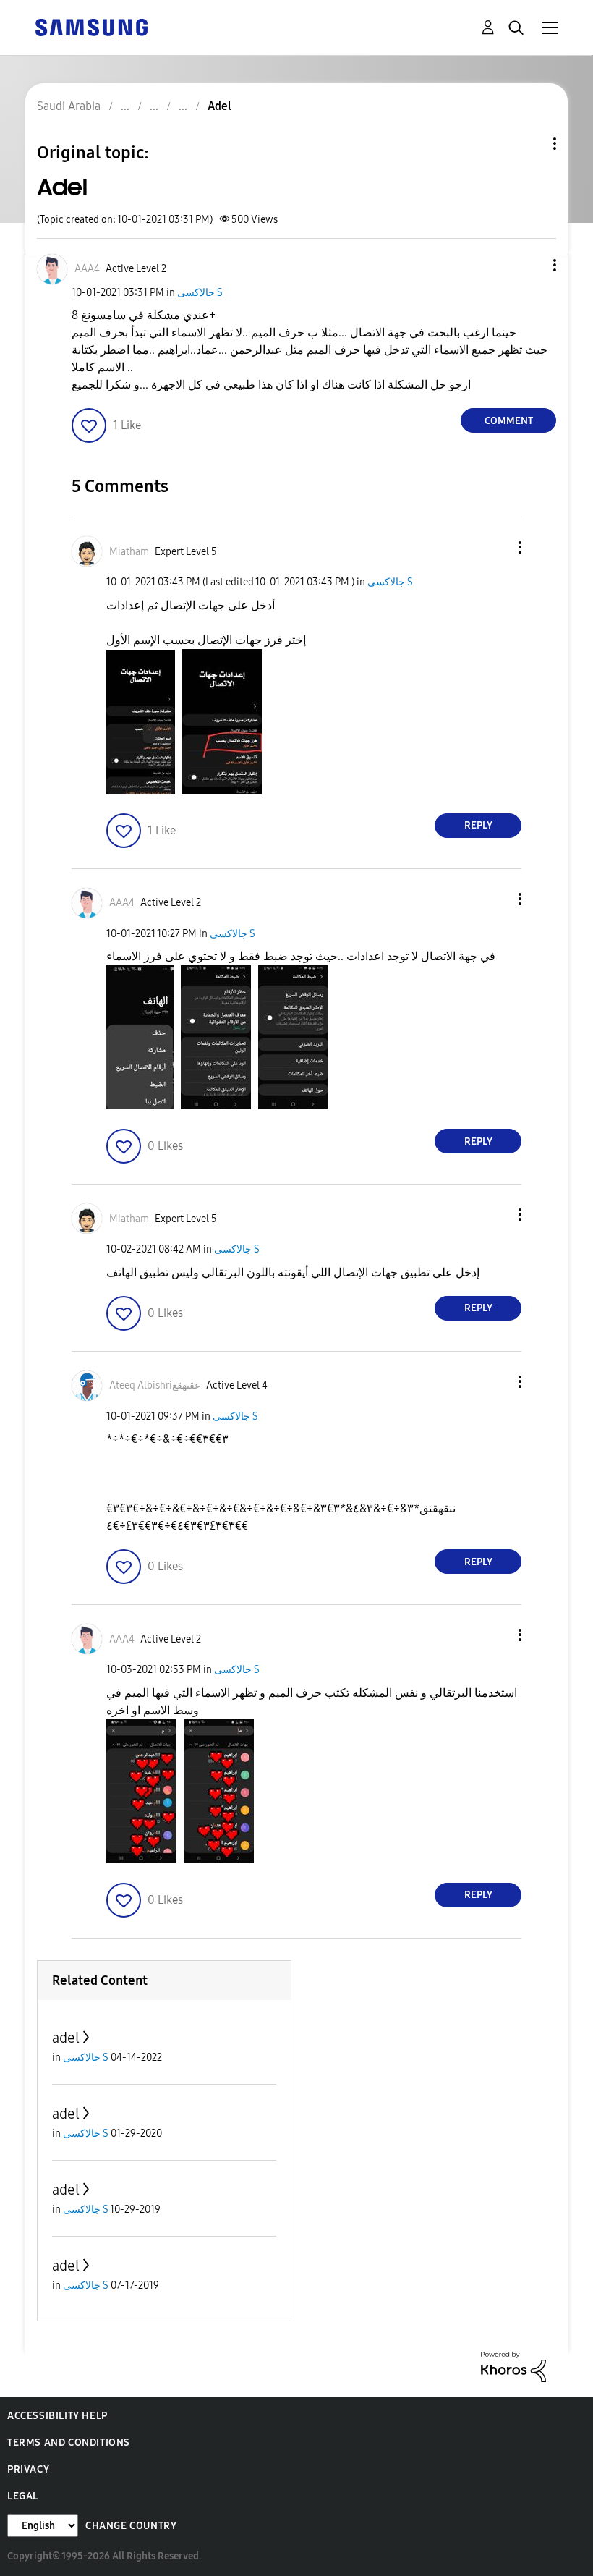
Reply (478, 825)
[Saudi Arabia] (91, 26)
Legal (23, 2496)
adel (66, 2038)
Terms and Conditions (69, 2442)
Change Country (131, 2526)
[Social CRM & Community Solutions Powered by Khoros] (513, 2366)
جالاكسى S (200, 293)
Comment (509, 421)
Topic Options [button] (530, 144)
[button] (531, 265)
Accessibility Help (57, 2416)
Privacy (28, 2469)
